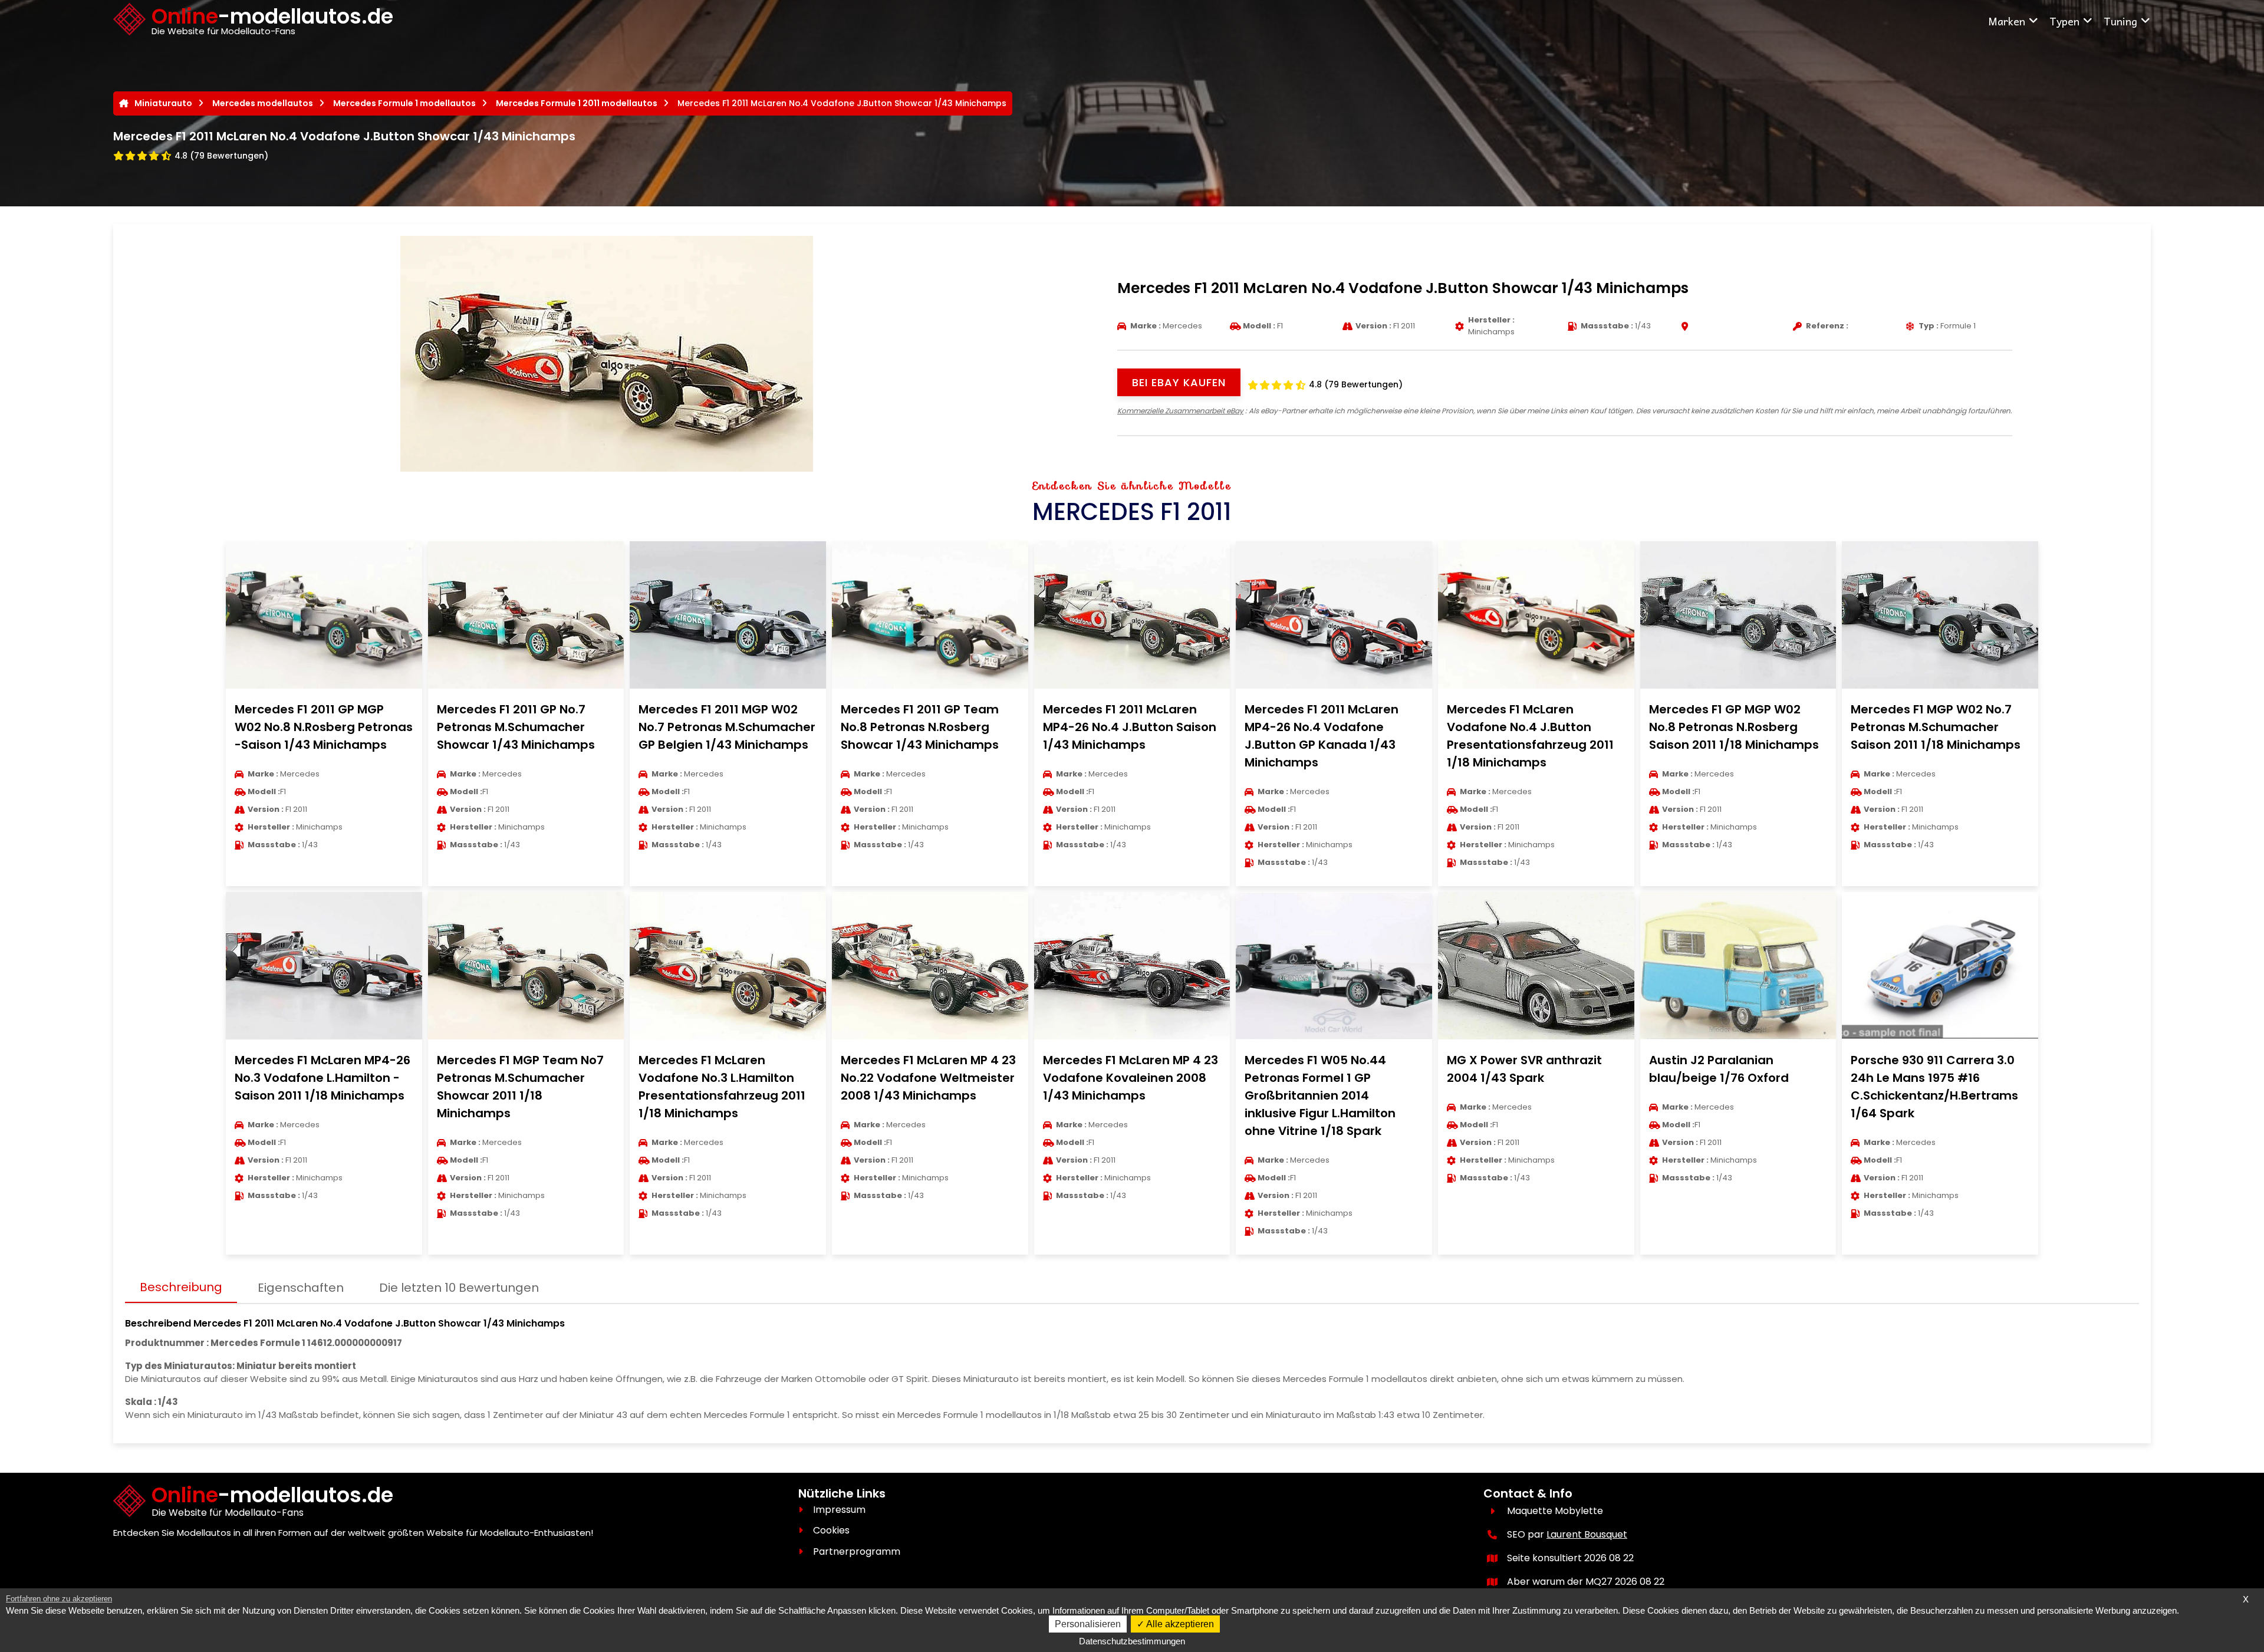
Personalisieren (1088, 1624)
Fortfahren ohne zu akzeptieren (59, 1599)
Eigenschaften (301, 1288)
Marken (2007, 21)
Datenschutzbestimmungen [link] (1132, 1641)
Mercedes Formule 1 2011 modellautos (577, 103)
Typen (2064, 21)
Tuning (2120, 21)
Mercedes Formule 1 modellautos (404, 103)
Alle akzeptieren (1179, 1624)
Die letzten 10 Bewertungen (459, 1288)
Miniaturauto (163, 103)
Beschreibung (181, 1287)
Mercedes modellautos (263, 103)
